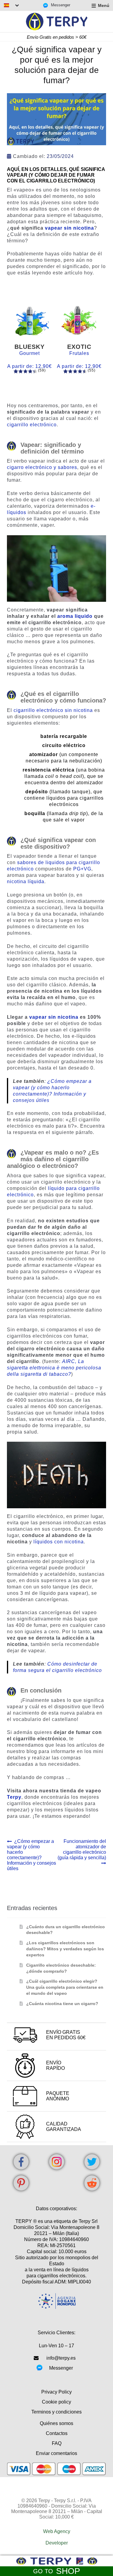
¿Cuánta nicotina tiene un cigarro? (62, 2004)
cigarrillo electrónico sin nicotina (53, 710)
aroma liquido (75, 616)
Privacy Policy (56, 2392)
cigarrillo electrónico (32, 425)
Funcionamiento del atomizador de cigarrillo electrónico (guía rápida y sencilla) (82, 1849)
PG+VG (82, 869)
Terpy (14, 1797)
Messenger (61, 5)
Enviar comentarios (56, 2453)
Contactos (57, 2433)
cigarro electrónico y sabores (42, 467)
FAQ (57, 2443)
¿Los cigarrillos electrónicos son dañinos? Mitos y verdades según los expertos (65, 1949)
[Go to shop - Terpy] (56, 2561)
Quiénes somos (56, 2423)
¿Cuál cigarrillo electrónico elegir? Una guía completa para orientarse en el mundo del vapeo (65, 1987)
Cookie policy (56, 2402)
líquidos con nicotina (59, 1542)
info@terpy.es (61, 2358)
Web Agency (57, 2531)
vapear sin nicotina (69, 228)
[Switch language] (11, 5)
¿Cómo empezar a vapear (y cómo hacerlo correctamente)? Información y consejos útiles (31, 1855)
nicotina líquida (26, 882)
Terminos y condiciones (56, 2412)
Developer (57, 2543)
